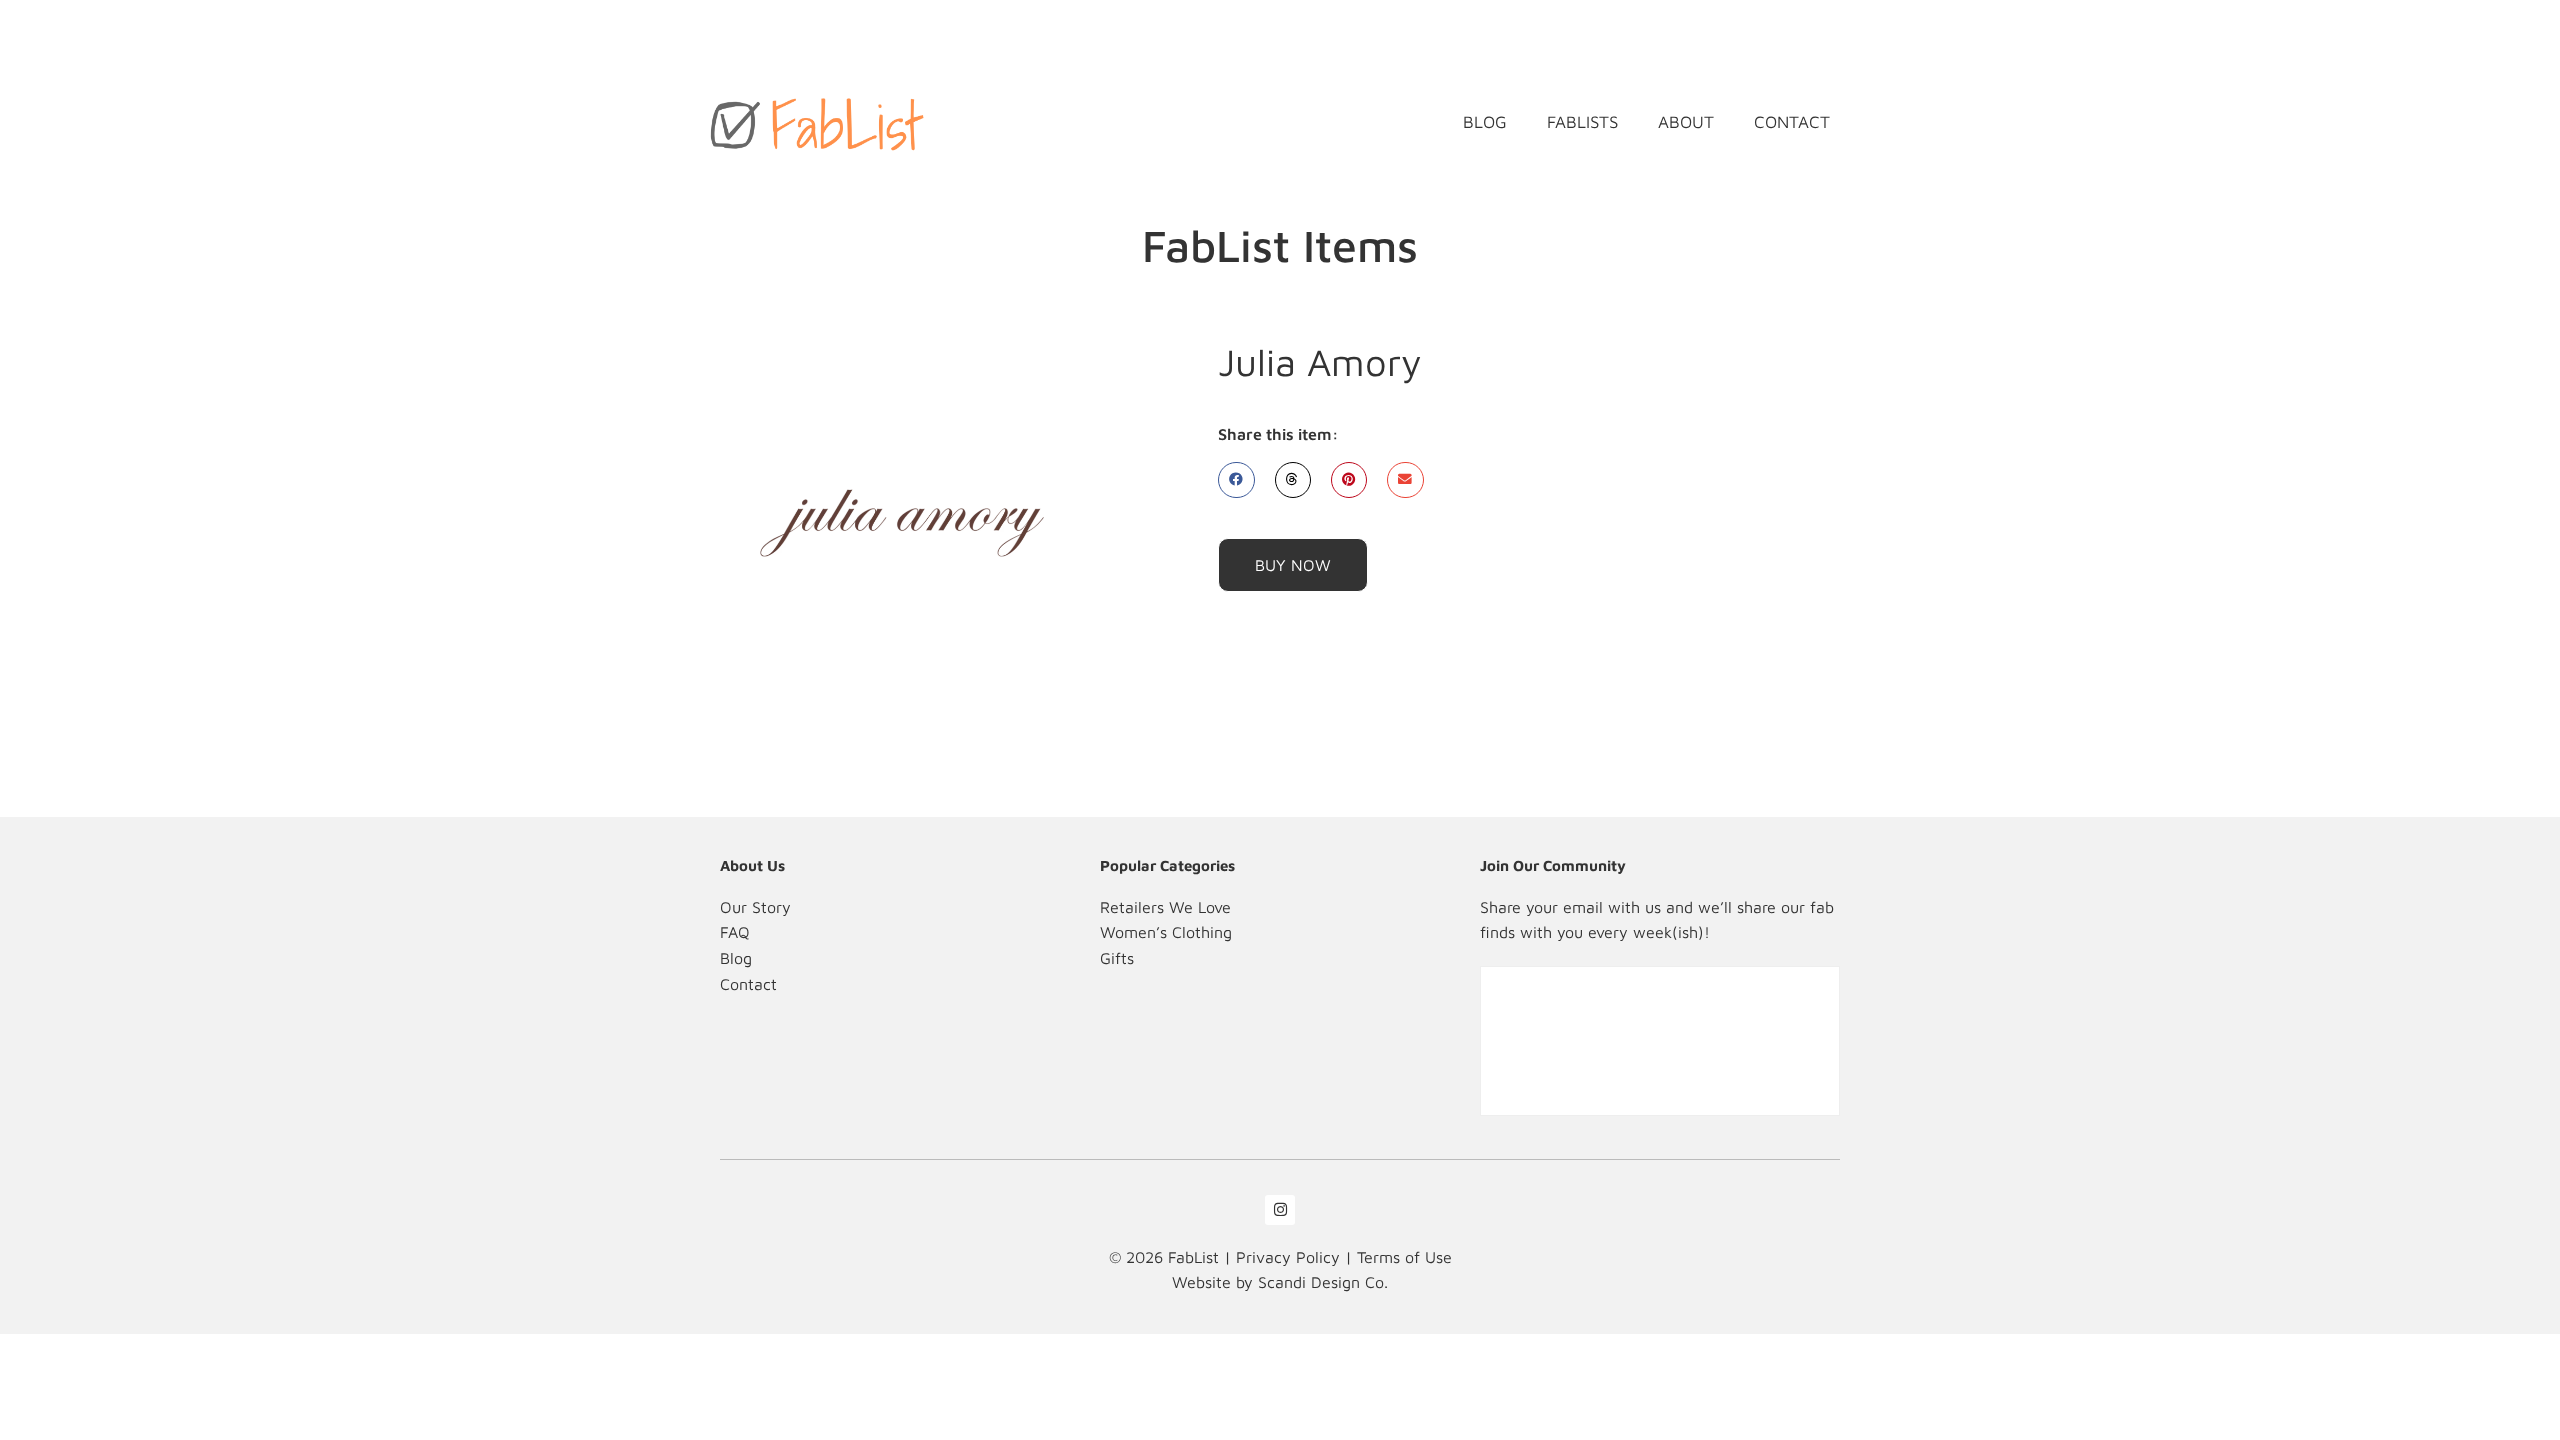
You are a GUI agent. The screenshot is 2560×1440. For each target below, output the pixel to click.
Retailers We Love (1165, 907)
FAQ (735, 932)
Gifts (1117, 958)
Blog (1485, 122)
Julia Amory (1320, 361)
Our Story (755, 907)
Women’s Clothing (1166, 932)
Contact (1792, 122)
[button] (1236, 480)
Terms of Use (1404, 1257)
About (1686, 122)
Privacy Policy (1288, 1257)
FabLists (1582, 122)
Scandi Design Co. (1323, 1282)
